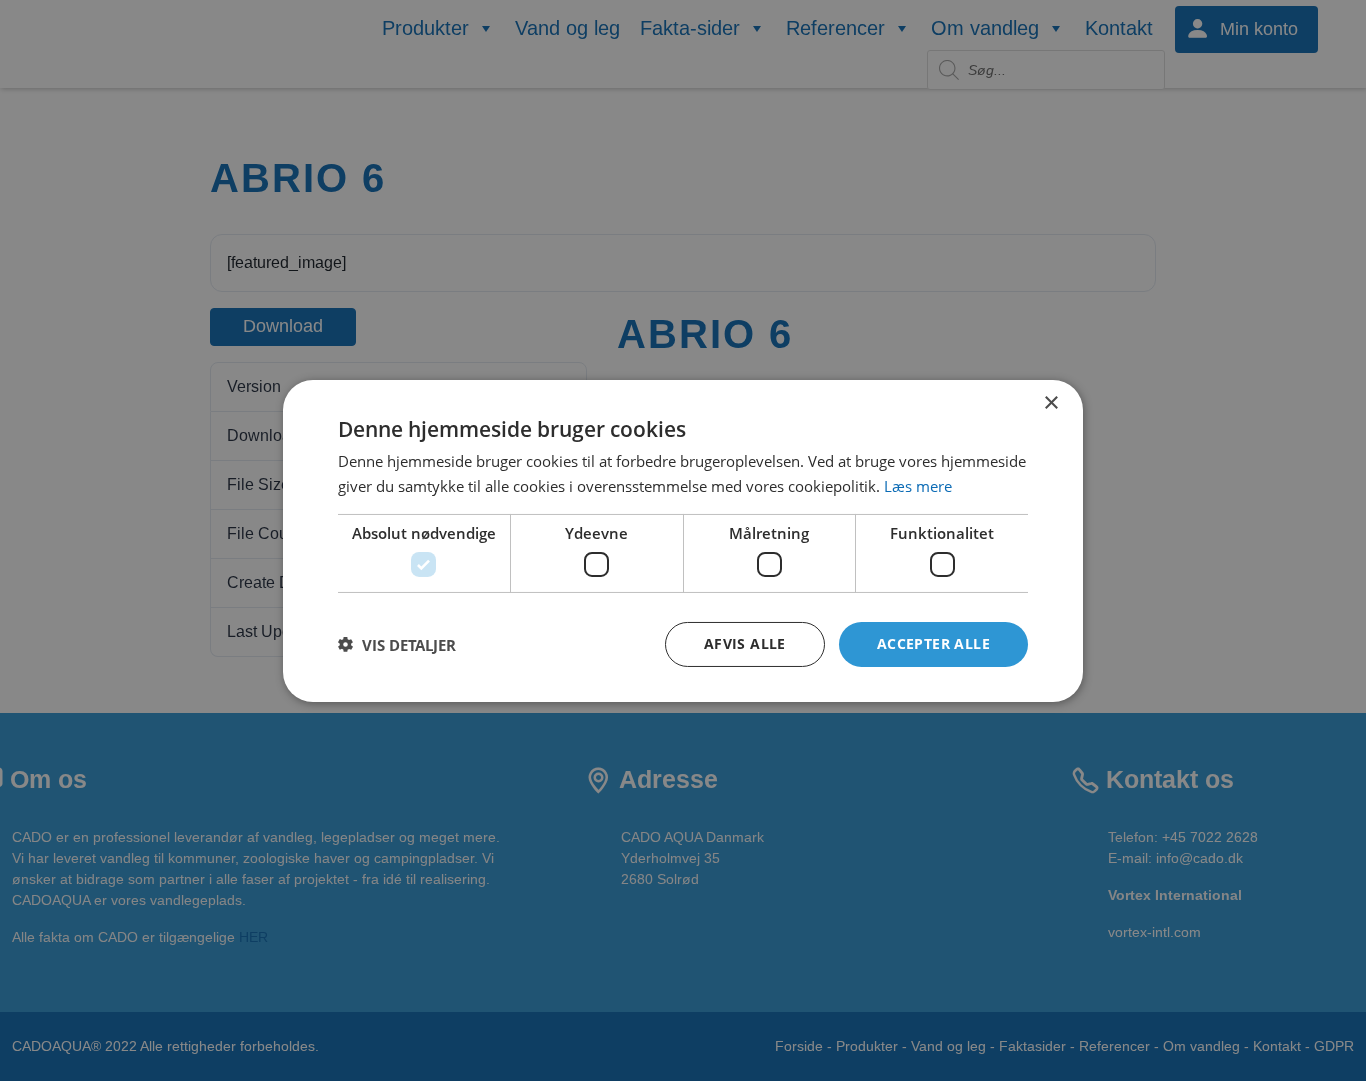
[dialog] (683, 540)
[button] (397, 644)
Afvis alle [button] (745, 643)
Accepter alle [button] (933, 643)
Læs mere (918, 486)
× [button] (1050, 402)
